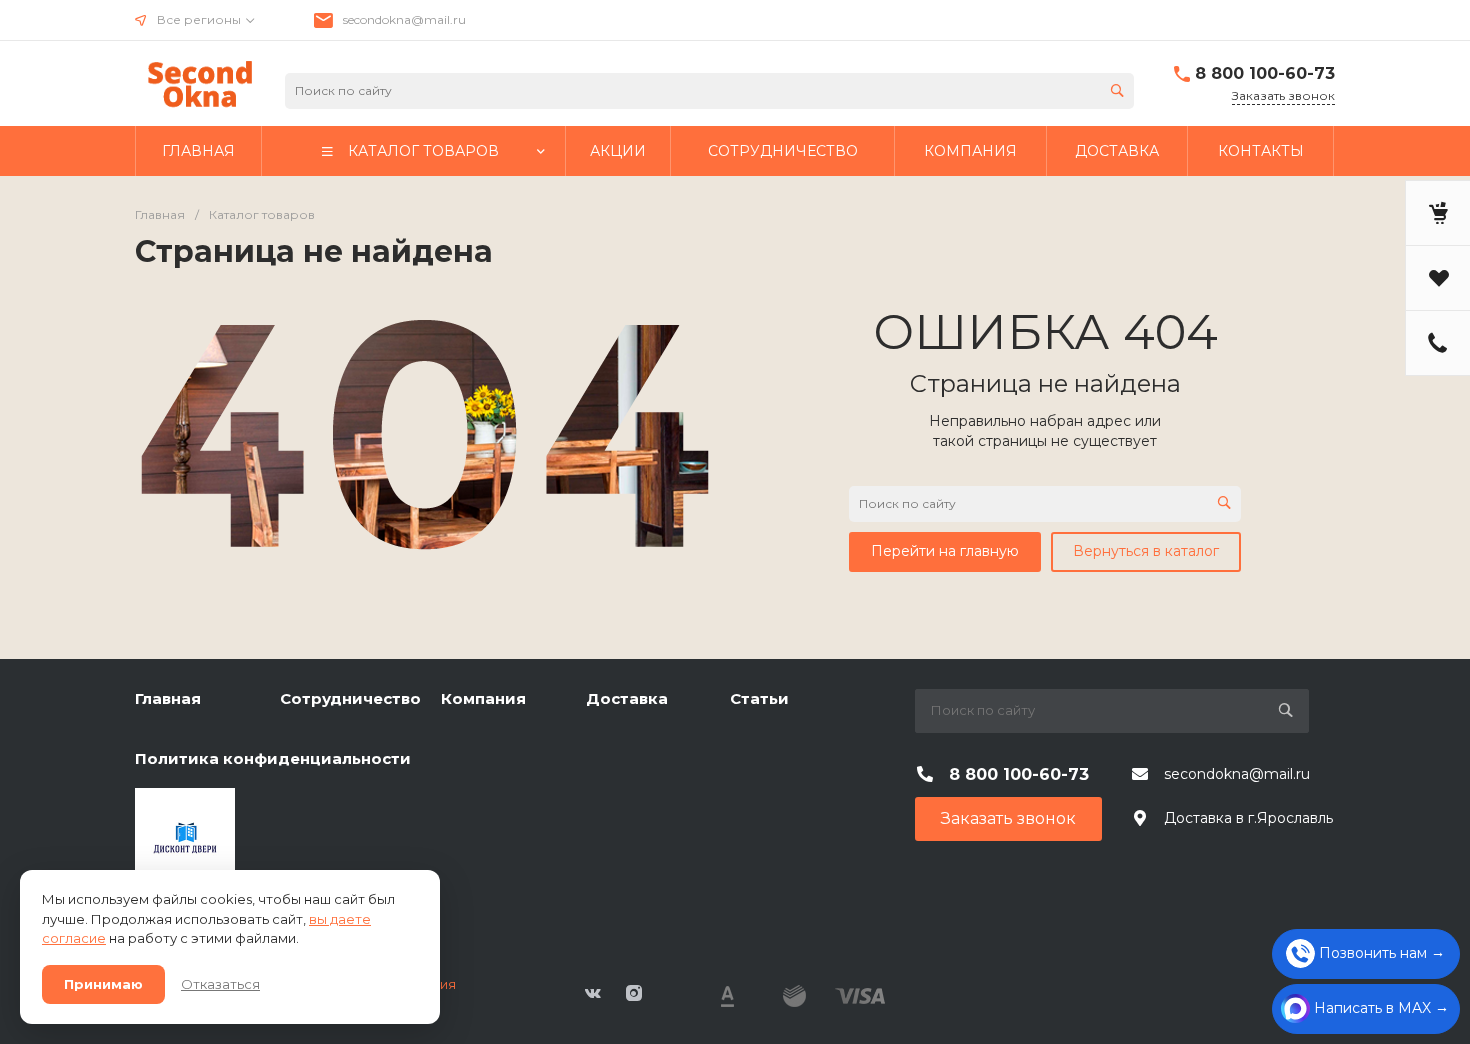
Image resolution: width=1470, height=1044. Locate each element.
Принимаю (103, 984)
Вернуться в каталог (1146, 551)
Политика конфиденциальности (273, 758)
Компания (483, 698)
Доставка (627, 698)
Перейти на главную (945, 551)
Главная (168, 698)
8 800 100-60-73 (1265, 73)
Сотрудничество (350, 698)
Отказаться (220, 984)
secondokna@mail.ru (404, 19)
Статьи (759, 698)
